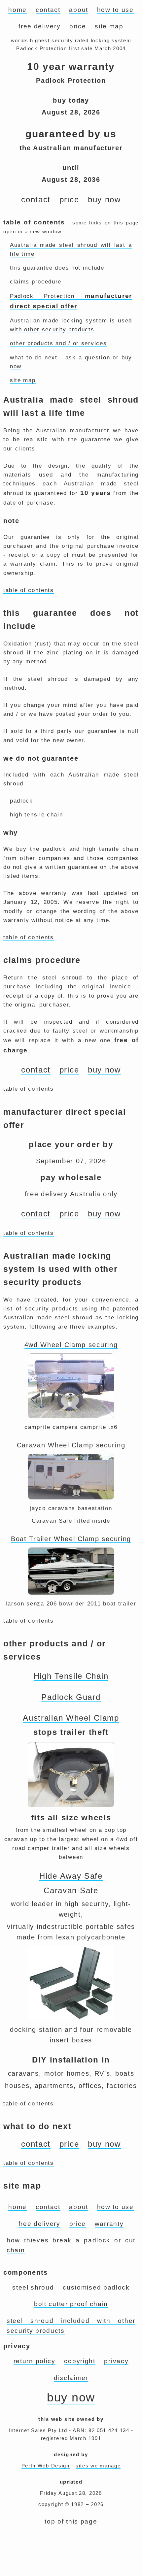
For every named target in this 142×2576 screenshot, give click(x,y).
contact (48, 10)
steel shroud (33, 2287)
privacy (116, 2361)
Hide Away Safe (71, 1876)
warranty (109, 2224)
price (78, 26)
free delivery (39, 26)
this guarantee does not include (57, 268)
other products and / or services (58, 343)
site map (109, 26)
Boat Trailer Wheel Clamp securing (71, 1539)
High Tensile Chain (71, 1676)
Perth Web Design (46, 2466)
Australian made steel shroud (48, 1318)
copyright (80, 2361)
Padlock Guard (71, 1697)
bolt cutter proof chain (71, 2304)
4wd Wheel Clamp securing (71, 1345)
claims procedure (36, 282)
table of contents (29, 590)
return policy (35, 2361)
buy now (104, 199)
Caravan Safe (71, 1890)
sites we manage (98, 2466)
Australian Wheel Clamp (71, 1718)
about (79, 10)
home (18, 10)
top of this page (71, 2521)
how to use (115, 10)
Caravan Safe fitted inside (71, 1521)
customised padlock (96, 2287)
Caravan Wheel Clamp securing (71, 1445)
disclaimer (71, 2378)
